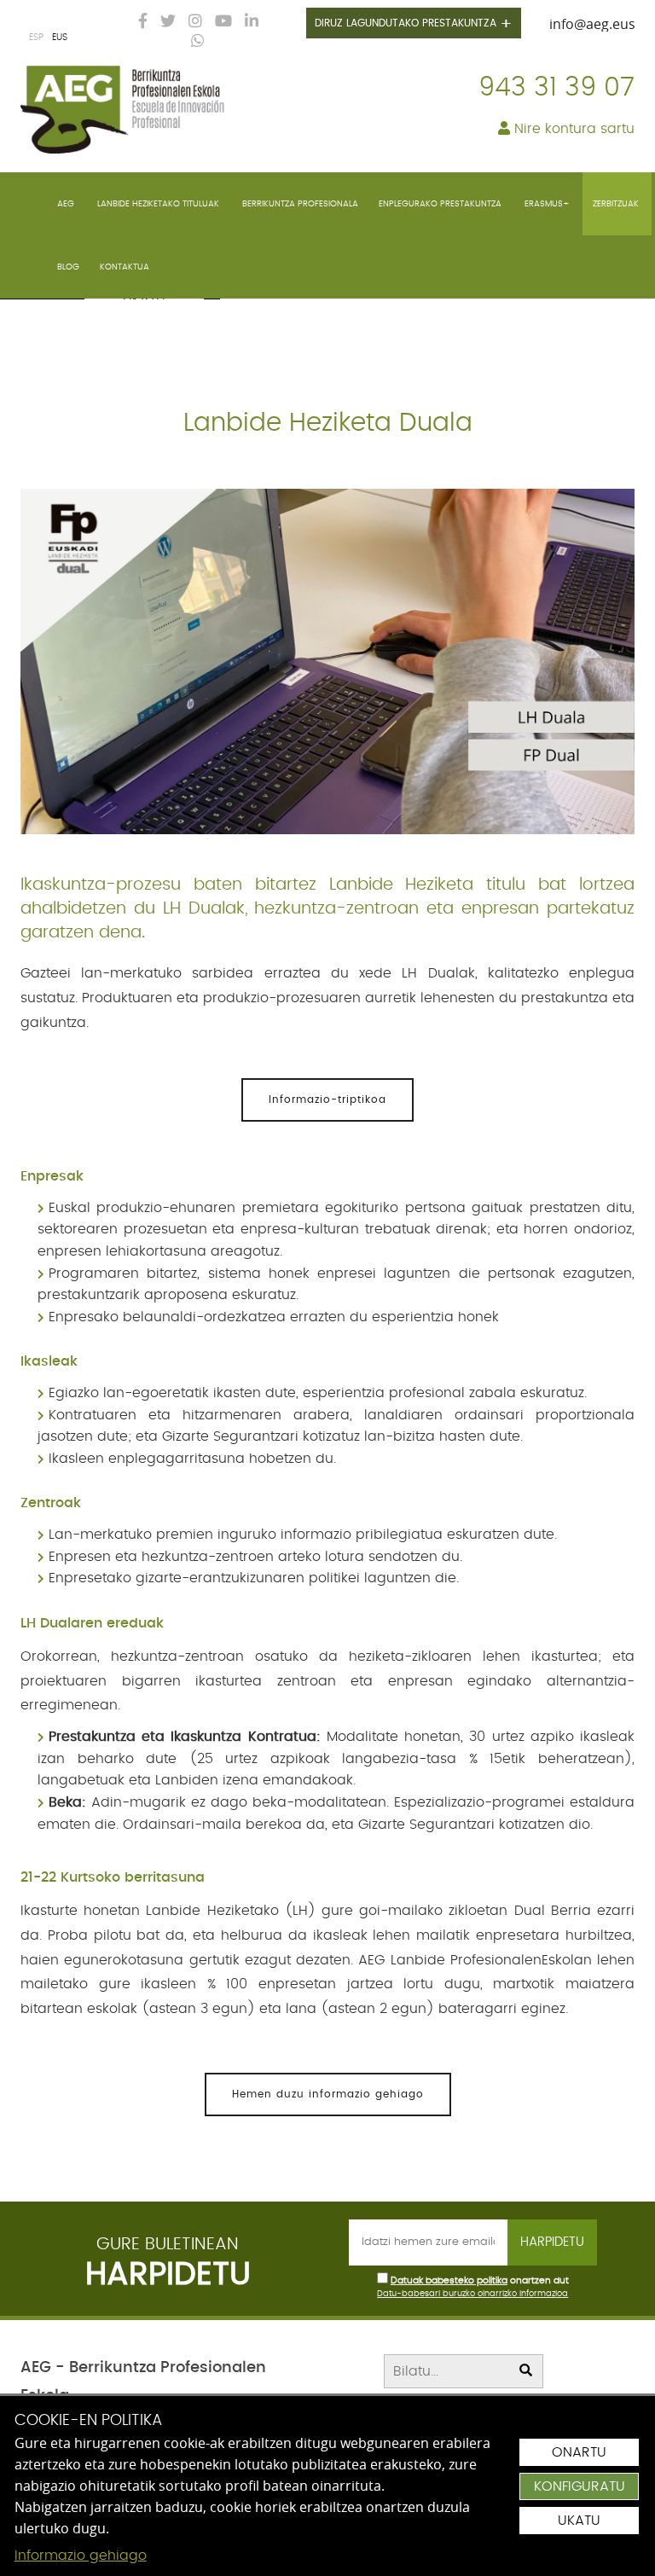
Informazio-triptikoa (327, 1099)
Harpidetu (552, 2242)
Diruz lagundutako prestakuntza (414, 25)
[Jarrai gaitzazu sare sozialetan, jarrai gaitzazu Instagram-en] (191, 22)
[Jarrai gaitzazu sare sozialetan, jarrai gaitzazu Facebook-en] (139, 22)
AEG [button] (67, 204)
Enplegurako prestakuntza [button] (441, 204)
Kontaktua (125, 267)
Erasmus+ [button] (548, 204)
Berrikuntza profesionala (300, 204)
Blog (68, 267)
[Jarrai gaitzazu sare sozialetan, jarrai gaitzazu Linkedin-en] (247, 22)
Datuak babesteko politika (449, 2280)
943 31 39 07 (556, 88)
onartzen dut (539, 2281)
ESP (36, 37)
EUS (60, 37)
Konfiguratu (580, 2486)
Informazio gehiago (81, 2556)
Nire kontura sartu (572, 129)
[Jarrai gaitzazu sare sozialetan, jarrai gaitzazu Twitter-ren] (164, 22)
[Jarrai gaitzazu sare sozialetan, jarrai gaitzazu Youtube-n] (219, 22)
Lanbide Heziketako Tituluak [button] (159, 204)
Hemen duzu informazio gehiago (328, 2094)
